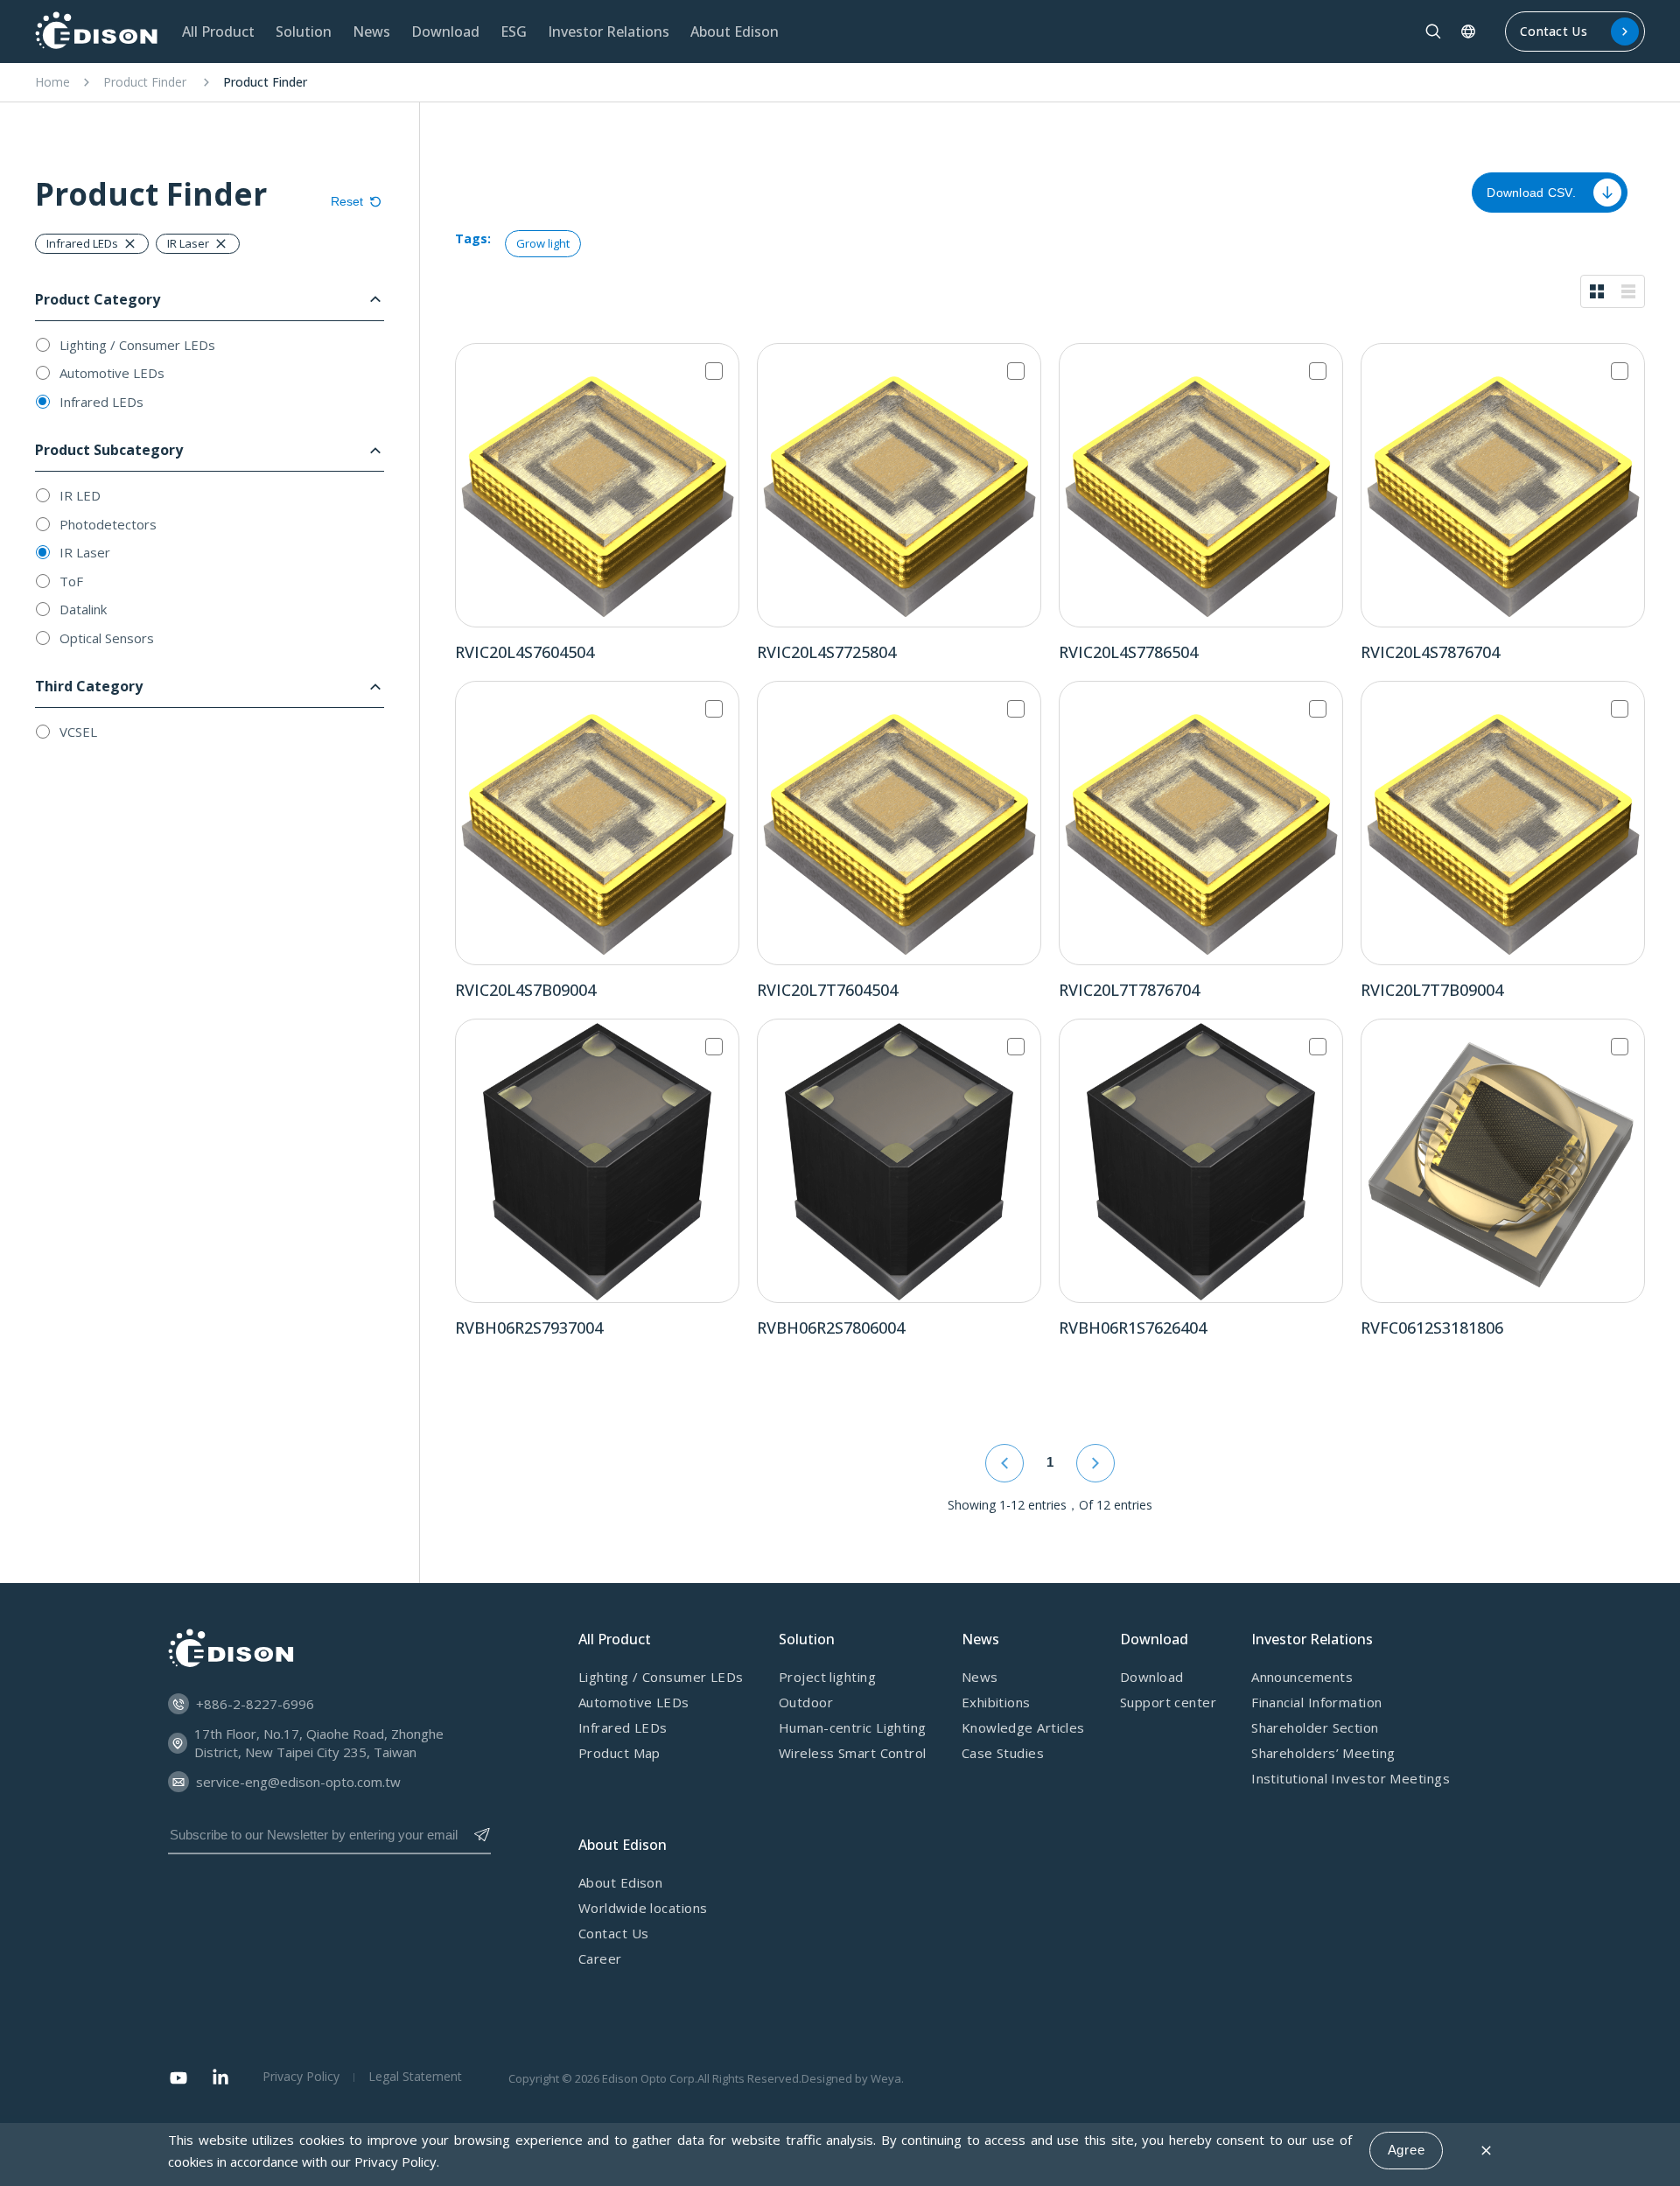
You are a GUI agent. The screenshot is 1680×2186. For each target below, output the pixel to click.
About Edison (620, 1882)
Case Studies (1003, 1753)
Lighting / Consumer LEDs (137, 345)
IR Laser (85, 552)
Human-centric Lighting (853, 1727)
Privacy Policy (395, 2161)
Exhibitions (996, 1702)
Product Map (619, 1753)
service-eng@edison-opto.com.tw (298, 1782)
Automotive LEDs (112, 373)
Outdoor (806, 1702)
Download (1152, 1677)
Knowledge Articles (1023, 1727)
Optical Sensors (107, 638)
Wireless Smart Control (853, 1753)
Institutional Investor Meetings (1351, 1778)
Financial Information (1316, 1702)
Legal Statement (415, 2076)
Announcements (1302, 1677)
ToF (71, 581)
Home (52, 82)
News (980, 1677)
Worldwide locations (643, 1908)
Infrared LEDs (101, 402)
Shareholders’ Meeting (1323, 1753)
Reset (347, 201)
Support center (1168, 1702)
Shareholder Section (1315, 1727)
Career (600, 1958)
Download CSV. (1531, 193)
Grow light (543, 243)
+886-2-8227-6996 (255, 1704)
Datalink (83, 609)
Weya (886, 2078)
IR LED (80, 495)
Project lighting (827, 1677)
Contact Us (1554, 31)
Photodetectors (108, 524)
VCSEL (78, 732)
